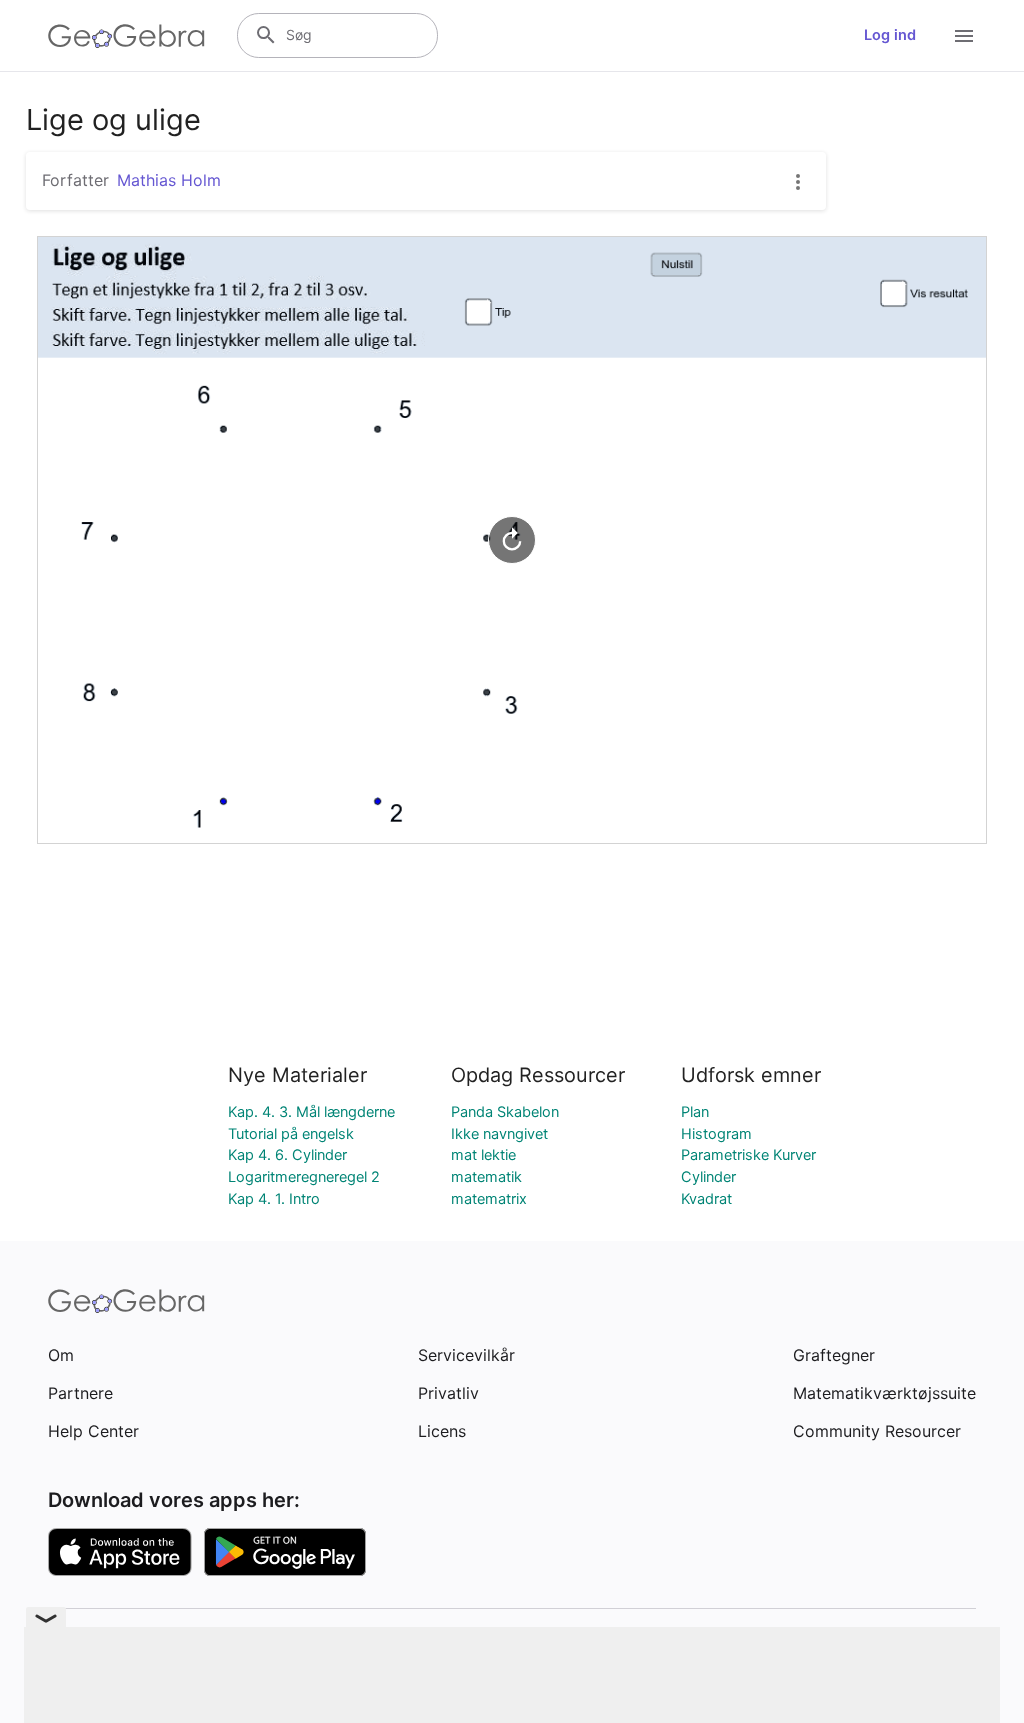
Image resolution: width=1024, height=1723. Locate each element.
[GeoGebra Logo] (126, 36)
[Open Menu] (964, 36)
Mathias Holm (169, 180)
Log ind (890, 35)
